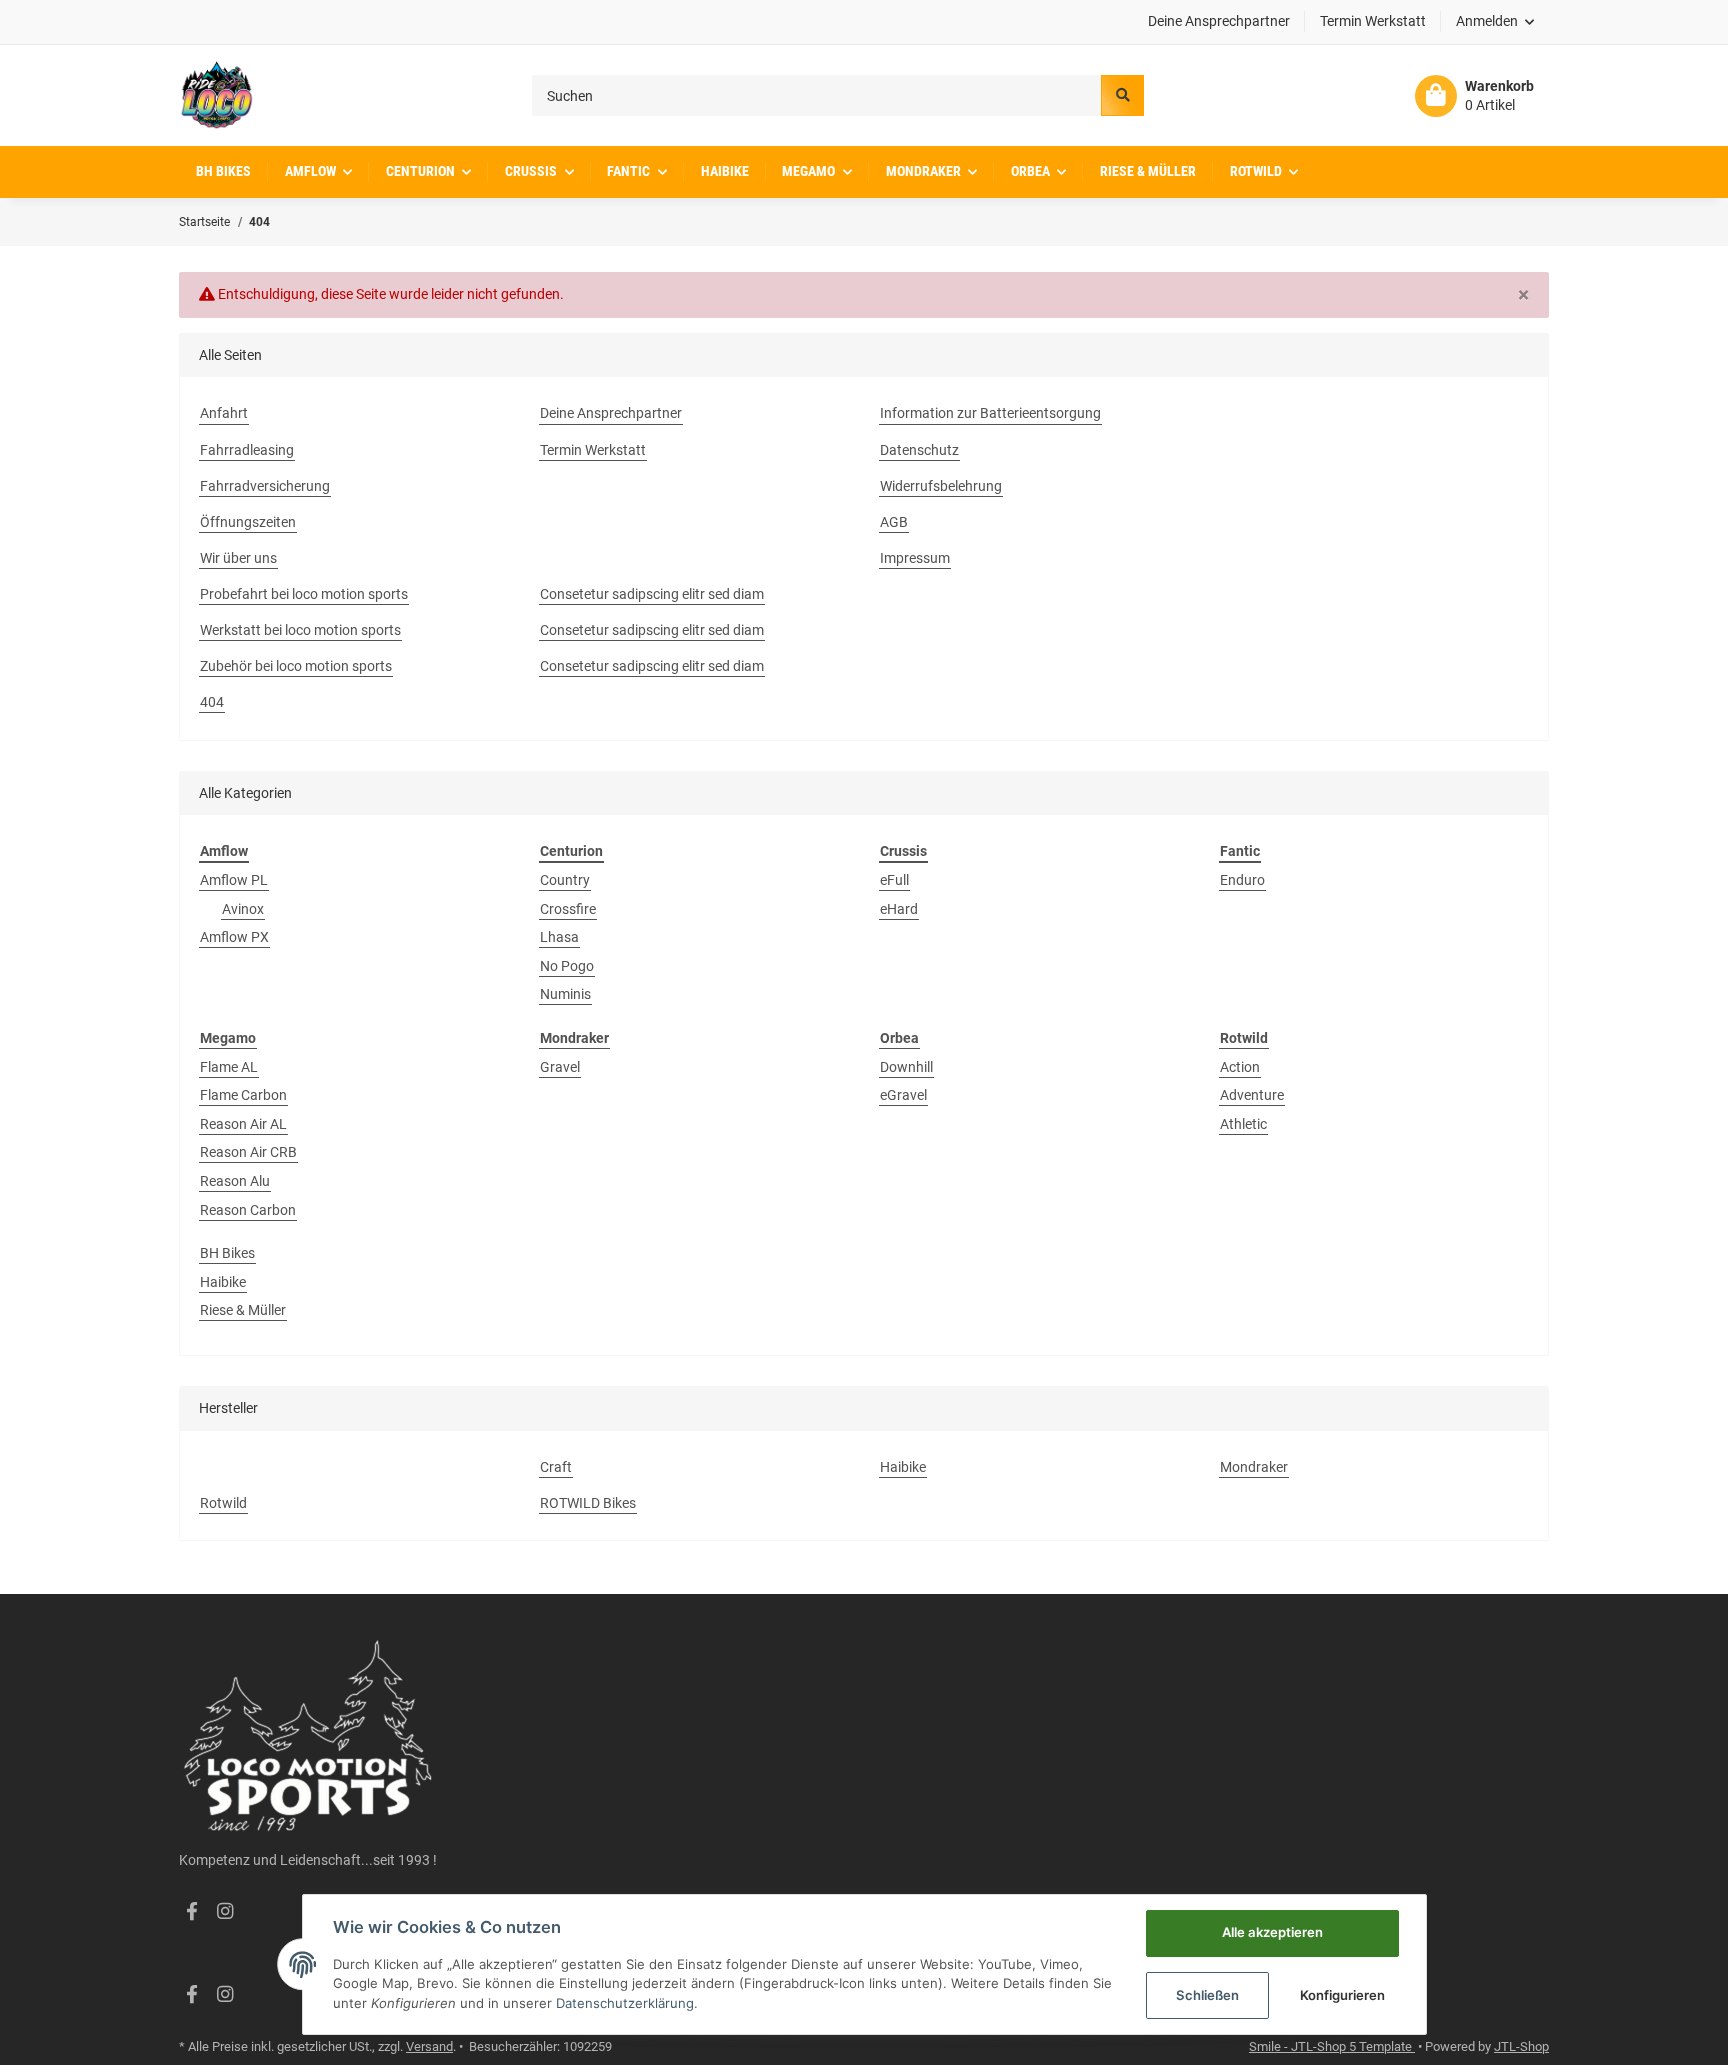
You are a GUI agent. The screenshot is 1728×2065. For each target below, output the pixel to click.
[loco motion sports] (216, 95)
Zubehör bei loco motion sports (296, 666)
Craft (556, 1467)
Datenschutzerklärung (625, 2003)
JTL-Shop (1521, 2046)
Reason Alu (235, 1181)
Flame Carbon (243, 1095)
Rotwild (223, 1503)
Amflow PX (234, 937)
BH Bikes (227, 1253)
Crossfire (568, 909)
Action (1240, 1067)
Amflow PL (234, 880)
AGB (894, 522)
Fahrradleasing (247, 450)
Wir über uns (238, 558)
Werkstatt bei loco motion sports (300, 630)
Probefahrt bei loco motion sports (304, 594)
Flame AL (229, 1067)
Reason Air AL (243, 1124)
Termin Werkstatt (1373, 21)
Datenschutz (919, 450)
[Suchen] (1122, 95)
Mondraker (1254, 1467)
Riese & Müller (243, 1310)
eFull (894, 880)
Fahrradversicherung (265, 486)
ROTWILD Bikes (588, 1503)
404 (212, 702)
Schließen (1207, 1995)
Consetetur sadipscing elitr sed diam (652, 594)
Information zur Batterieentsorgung (990, 413)
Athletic (1243, 1124)
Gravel (560, 1067)
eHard (899, 909)
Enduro (1242, 880)
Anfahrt (224, 413)
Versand (429, 2046)
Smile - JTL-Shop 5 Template (1332, 2046)
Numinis (565, 994)
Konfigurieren (1342, 1995)
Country (565, 880)
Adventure (1252, 1095)
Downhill (906, 1067)
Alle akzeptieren (1272, 1932)
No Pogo (567, 966)
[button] (1495, 22)
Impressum (915, 558)
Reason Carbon (248, 1210)
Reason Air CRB (248, 1152)
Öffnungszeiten (248, 522)
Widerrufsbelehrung (941, 486)
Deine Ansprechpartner (1219, 21)
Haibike (223, 1282)
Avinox (243, 909)
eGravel (903, 1095)
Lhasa (559, 937)
